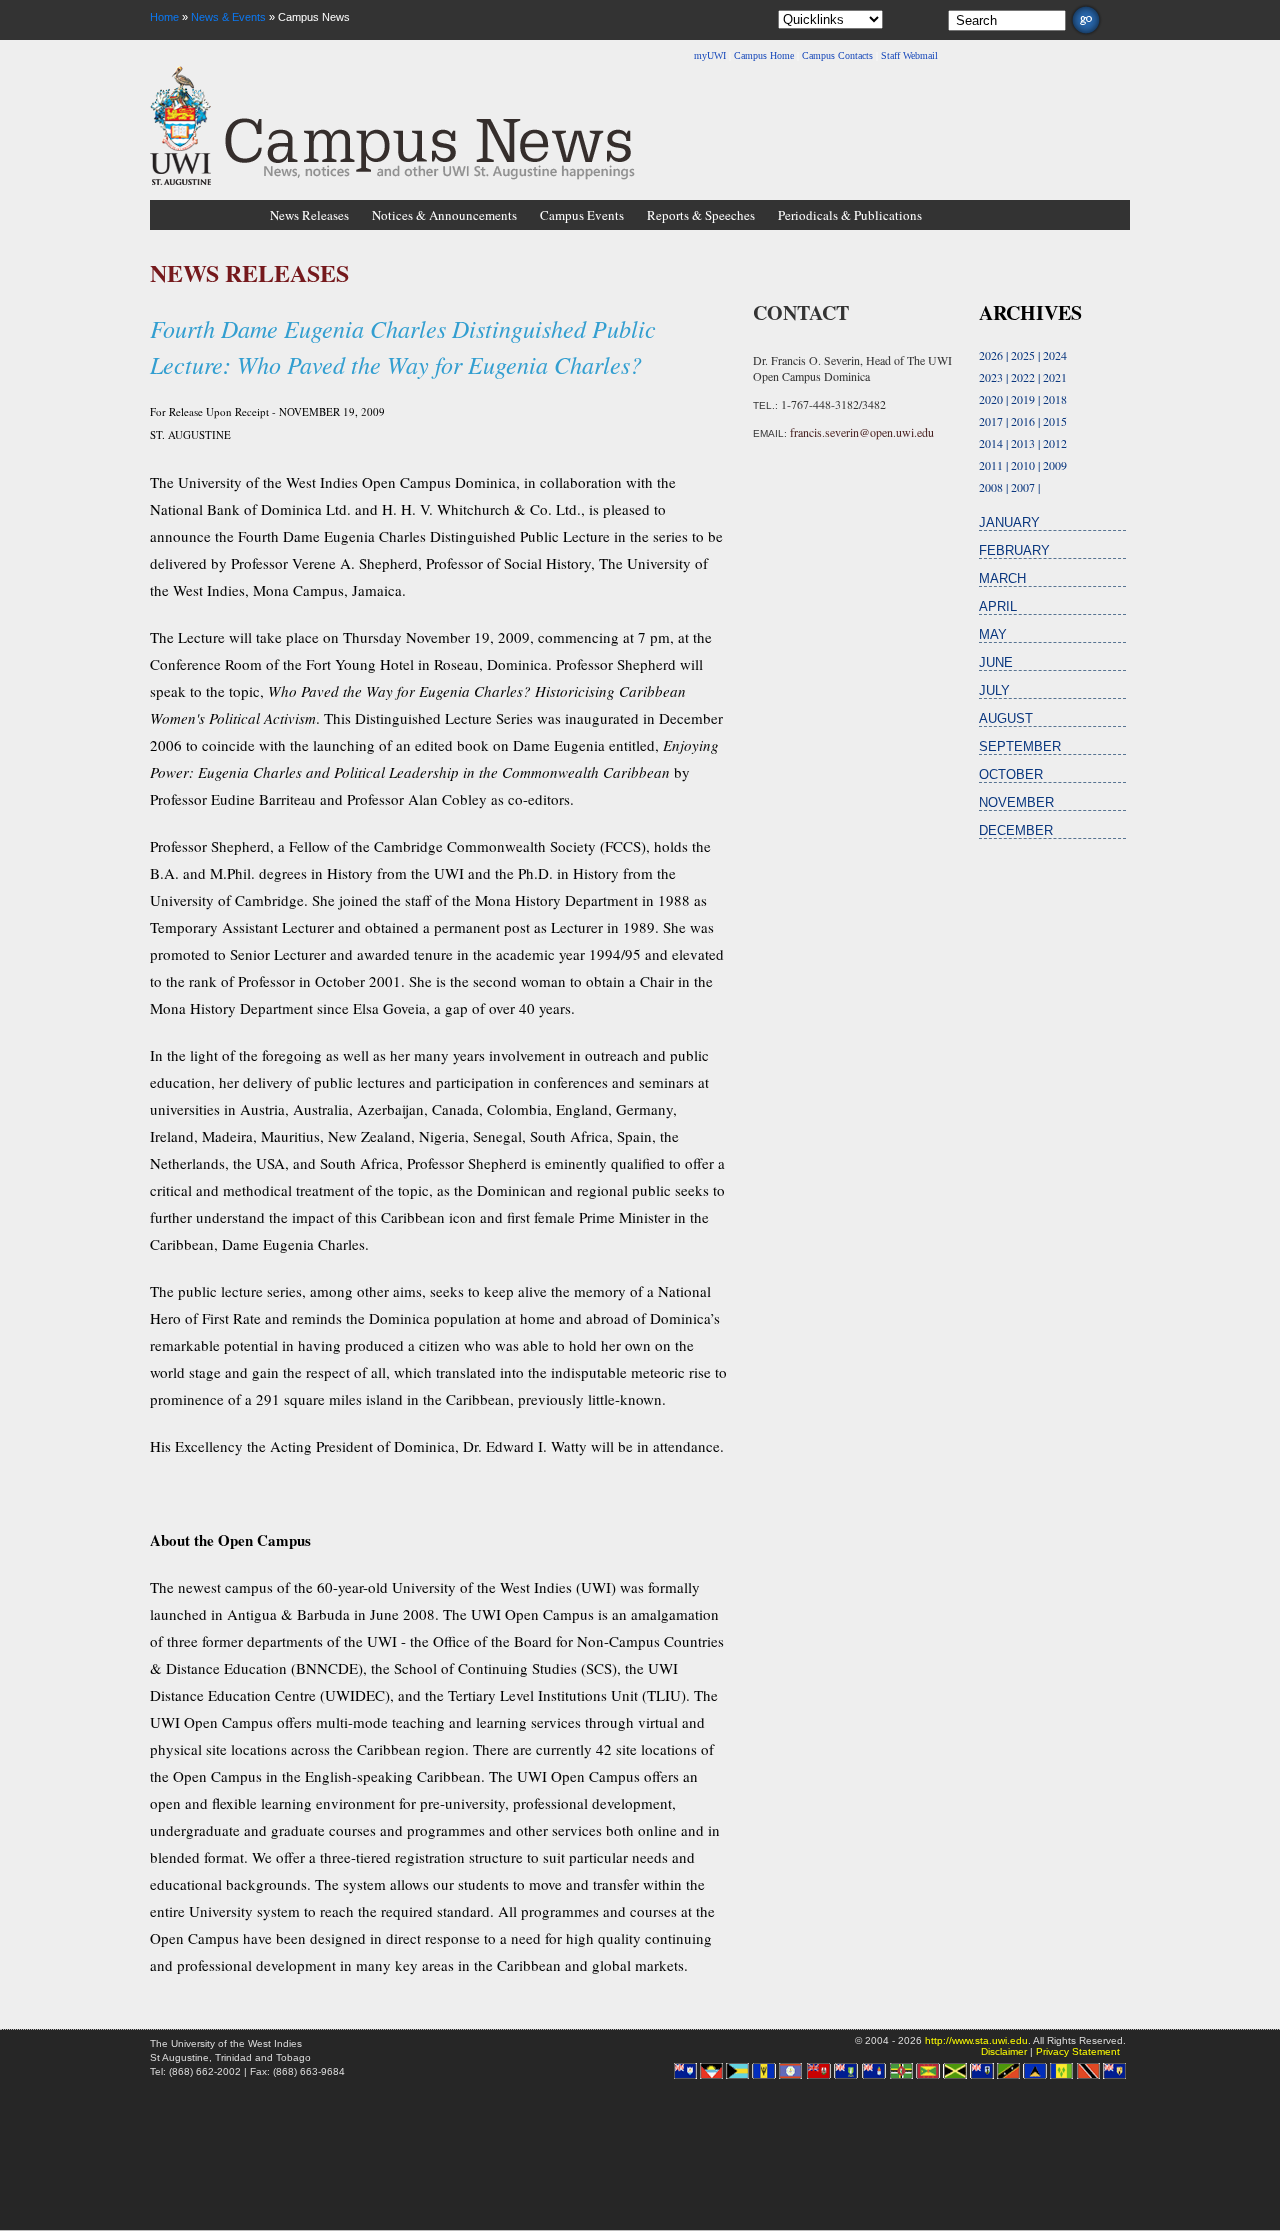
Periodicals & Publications (850, 215)
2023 (991, 377)
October (1011, 774)
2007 (1023, 487)
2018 (1055, 399)
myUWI (710, 55)
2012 (1055, 443)
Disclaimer (1004, 2051)
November (1016, 802)
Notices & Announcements (444, 215)
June (996, 662)
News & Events (228, 17)
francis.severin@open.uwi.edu (862, 432)
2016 (1023, 421)
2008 (991, 487)
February (1014, 550)
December (1016, 830)
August (1006, 718)
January (1009, 522)
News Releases (309, 215)
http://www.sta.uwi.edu (976, 2040)
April (998, 606)
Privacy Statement (1078, 2051)
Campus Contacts (837, 55)
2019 (1023, 399)
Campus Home (764, 55)
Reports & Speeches (701, 215)
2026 (991, 355)
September (1020, 746)
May (993, 634)
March (1002, 578)
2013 (1023, 443)
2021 (1055, 377)
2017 (991, 421)
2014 (991, 443)
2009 (1055, 465)
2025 (1023, 355)
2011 (991, 465)
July (994, 690)
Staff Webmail (909, 55)
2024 (1055, 355)
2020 (991, 399)
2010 (1023, 465)
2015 (1055, 421)
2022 (1023, 377)
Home (164, 17)
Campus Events (582, 215)
